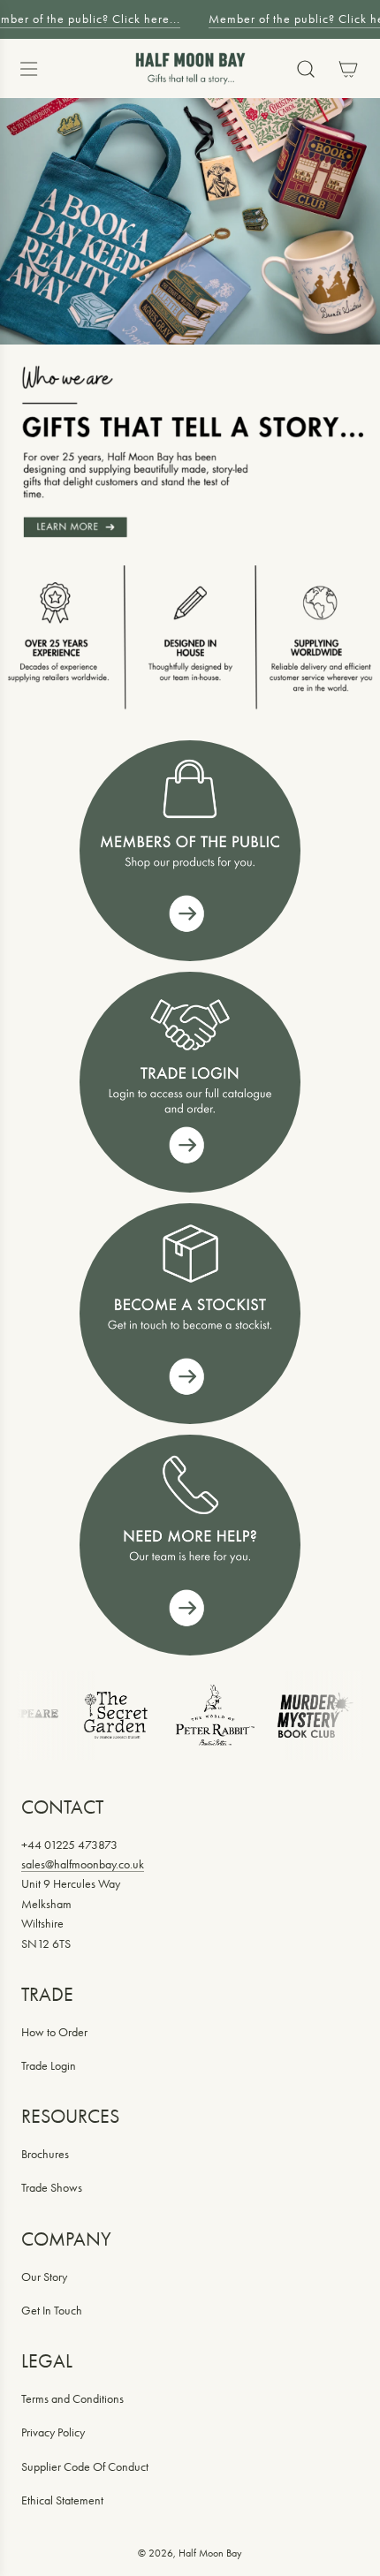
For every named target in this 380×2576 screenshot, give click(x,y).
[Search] (306, 69)
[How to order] (190, 1314)
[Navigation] (28, 69)
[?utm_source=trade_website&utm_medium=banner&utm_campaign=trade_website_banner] (190, 851)
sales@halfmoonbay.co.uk (83, 1864)
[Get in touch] (190, 1545)
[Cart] (348, 69)
